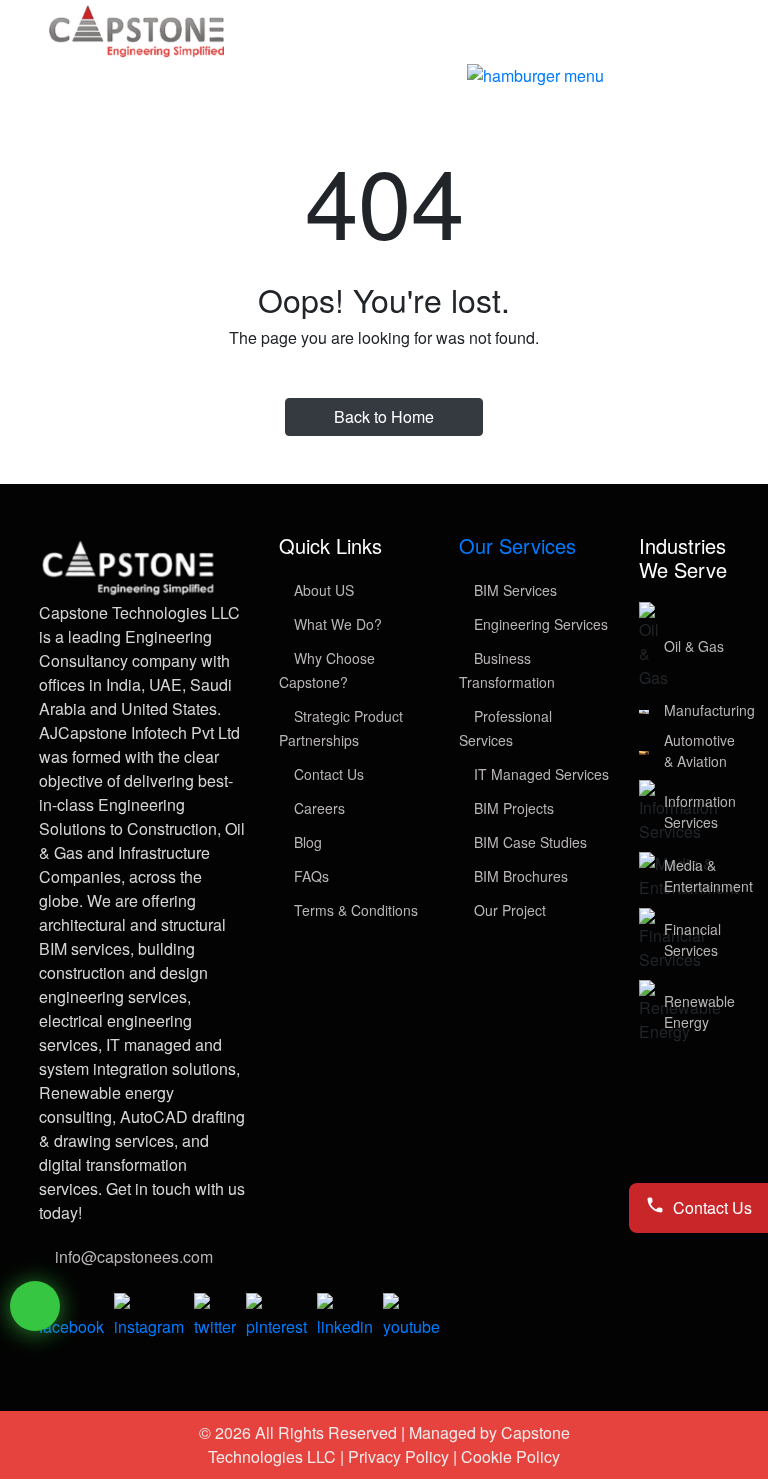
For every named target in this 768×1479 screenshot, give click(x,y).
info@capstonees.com (134, 1256)
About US (322, 590)
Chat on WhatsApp (35, 1306)
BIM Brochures (519, 876)
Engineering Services (539, 624)
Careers (317, 808)
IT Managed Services (539, 774)
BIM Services (513, 590)
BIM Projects (512, 808)
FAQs (309, 876)
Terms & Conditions (354, 910)
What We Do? (336, 624)
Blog (306, 842)
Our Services (517, 545)
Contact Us (327, 774)
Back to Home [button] (384, 416)
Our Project (508, 910)
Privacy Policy (398, 1456)
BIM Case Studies (528, 842)
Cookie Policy (510, 1456)
